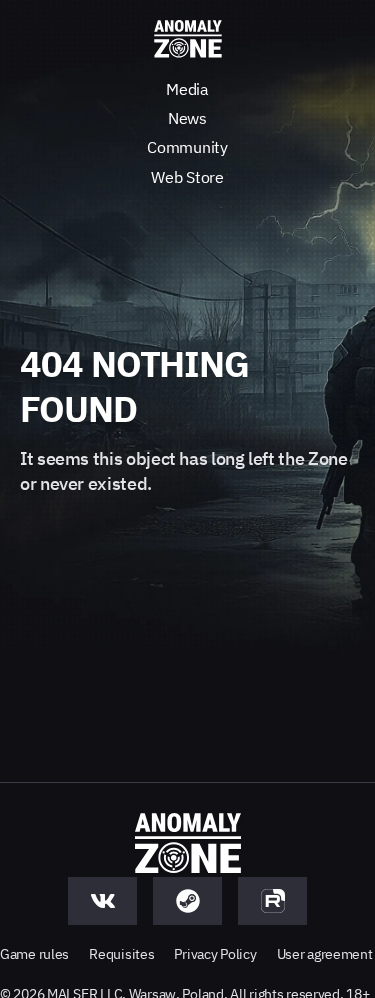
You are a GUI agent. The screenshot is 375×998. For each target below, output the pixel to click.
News (187, 118)
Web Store (187, 177)
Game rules (34, 954)
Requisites (121, 954)
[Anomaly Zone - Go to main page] (188, 40)
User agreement (325, 954)
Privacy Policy (215, 954)
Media (187, 89)
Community (187, 147)
